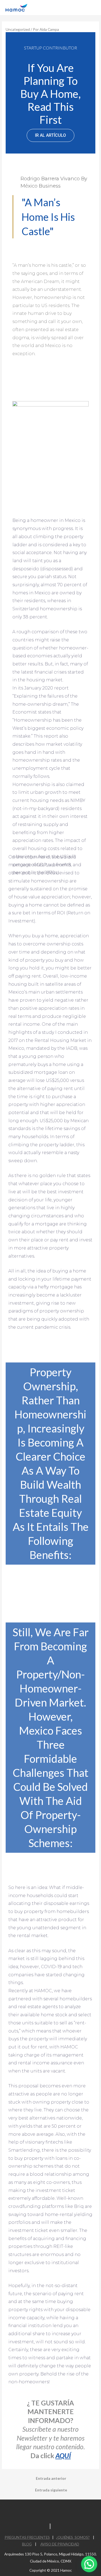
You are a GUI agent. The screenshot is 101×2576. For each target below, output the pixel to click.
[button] (50, 135)
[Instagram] (64, 2510)
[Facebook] (24, 2510)
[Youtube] (51, 2510)
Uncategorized (18, 29)
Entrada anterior (51, 2478)
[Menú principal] (90, 8)
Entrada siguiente (51, 2490)
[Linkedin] (37, 2510)
